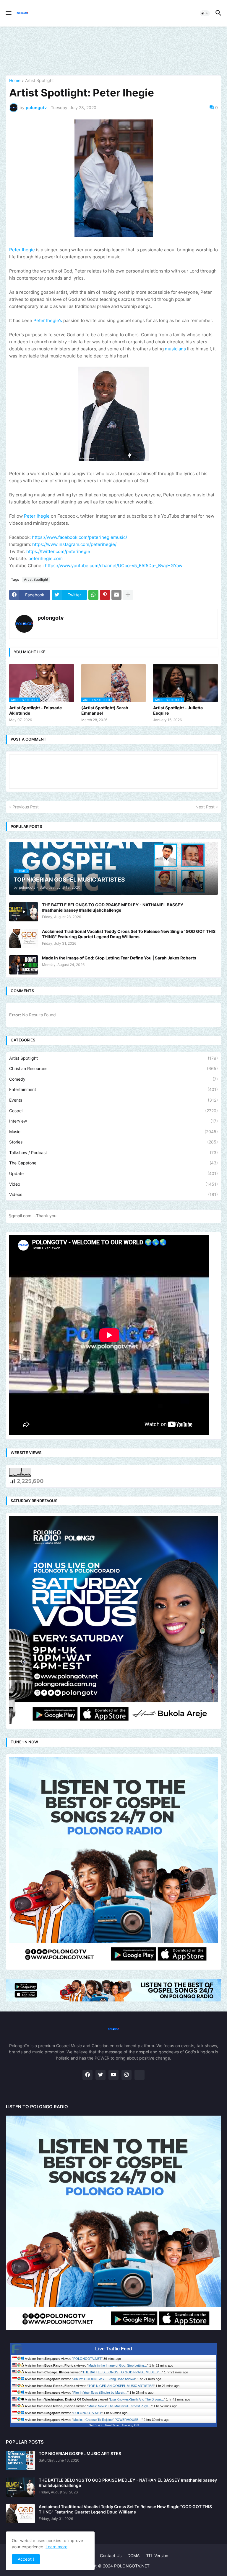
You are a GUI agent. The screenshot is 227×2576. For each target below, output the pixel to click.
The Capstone (113, 1163)
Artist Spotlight (39, 81)
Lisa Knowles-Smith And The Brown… (137, 2399)
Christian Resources (113, 1068)
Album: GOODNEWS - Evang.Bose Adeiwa (104, 2379)
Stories (113, 1142)
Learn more (56, 2547)
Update (113, 1173)
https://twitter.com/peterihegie (58, 551)
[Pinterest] (105, 595)
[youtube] (113, 2075)
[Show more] (128, 595)
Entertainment (113, 1089)
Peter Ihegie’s (48, 320)
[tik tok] (140, 2075)
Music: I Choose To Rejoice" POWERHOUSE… (107, 2420)
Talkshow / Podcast (113, 1152)
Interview (113, 1121)
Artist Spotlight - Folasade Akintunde (35, 710)
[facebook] (87, 2075)
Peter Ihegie (22, 250)
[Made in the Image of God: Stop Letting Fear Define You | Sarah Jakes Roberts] (24, 965)
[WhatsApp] (93, 595)
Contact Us (111, 2556)
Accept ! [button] (26, 2559)
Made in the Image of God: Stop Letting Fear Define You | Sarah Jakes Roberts (119, 958)
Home (15, 81)
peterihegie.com (46, 558)
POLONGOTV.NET (87, 2359)
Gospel (113, 1111)
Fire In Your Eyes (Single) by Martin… (100, 2393)
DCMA (133, 2556)
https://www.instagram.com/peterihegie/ (74, 544)
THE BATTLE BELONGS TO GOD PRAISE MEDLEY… (122, 2372)
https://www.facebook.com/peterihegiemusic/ (80, 537)
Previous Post (26, 807)
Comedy (113, 1079)
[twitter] (100, 2075)
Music (113, 1132)
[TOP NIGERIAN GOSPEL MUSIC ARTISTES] (20, 2461)
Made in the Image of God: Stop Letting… (118, 2365)
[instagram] (127, 2075)
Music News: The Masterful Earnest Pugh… (120, 2406)
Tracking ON (130, 2425)
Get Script (95, 2425)
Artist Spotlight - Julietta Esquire (178, 710)
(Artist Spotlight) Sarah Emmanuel (105, 710)
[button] (8, 13)
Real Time (112, 2425)
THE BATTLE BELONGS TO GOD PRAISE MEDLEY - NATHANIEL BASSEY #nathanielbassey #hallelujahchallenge (113, 907)
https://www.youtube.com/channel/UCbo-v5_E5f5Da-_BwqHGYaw (114, 566)
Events (113, 1100)
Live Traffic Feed (114, 2349)
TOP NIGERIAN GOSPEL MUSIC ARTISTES (121, 2386)
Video (113, 1184)
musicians (176, 349)
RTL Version (157, 2556)
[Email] (116, 595)
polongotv (51, 618)
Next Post (205, 807)
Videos (113, 1194)
